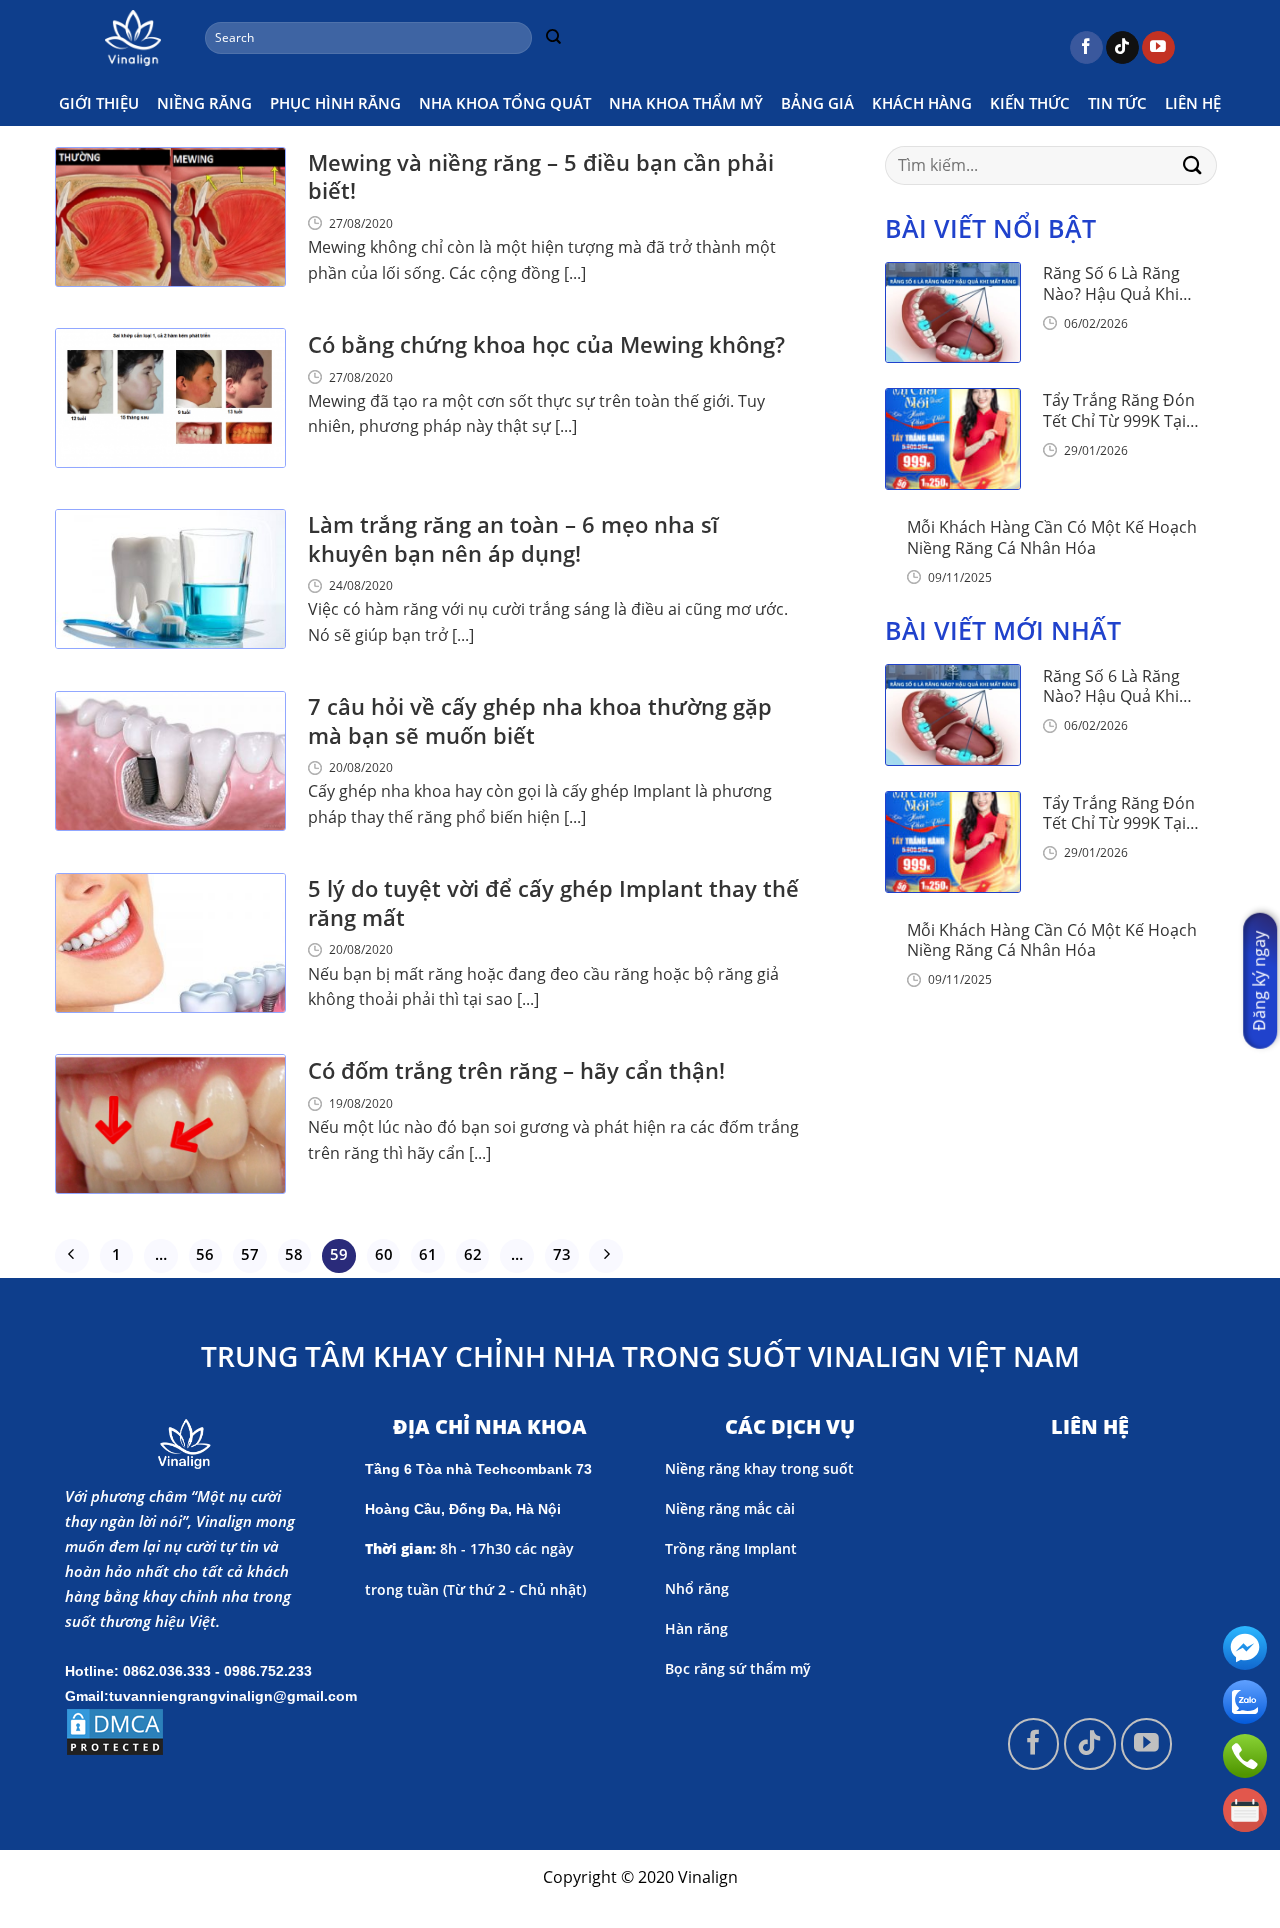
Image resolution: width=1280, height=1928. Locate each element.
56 (205, 1254)
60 (384, 1254)
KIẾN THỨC (1030, 103)
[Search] (553, 38)
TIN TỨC (1117, 103)
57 (250, 1254)
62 (473, 1254)
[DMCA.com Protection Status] (115, 1730)
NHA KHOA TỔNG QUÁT (505, 103)
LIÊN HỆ (1193, 103)
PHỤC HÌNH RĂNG (335, 103)
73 (562, 1254)
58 (294, 1254)
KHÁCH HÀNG (922, 103)
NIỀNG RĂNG (204, 103)
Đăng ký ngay (1259, 981)
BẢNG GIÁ (817, 103)
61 (428, 1254)
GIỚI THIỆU (99, 103)
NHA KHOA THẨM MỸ (686, 103)
